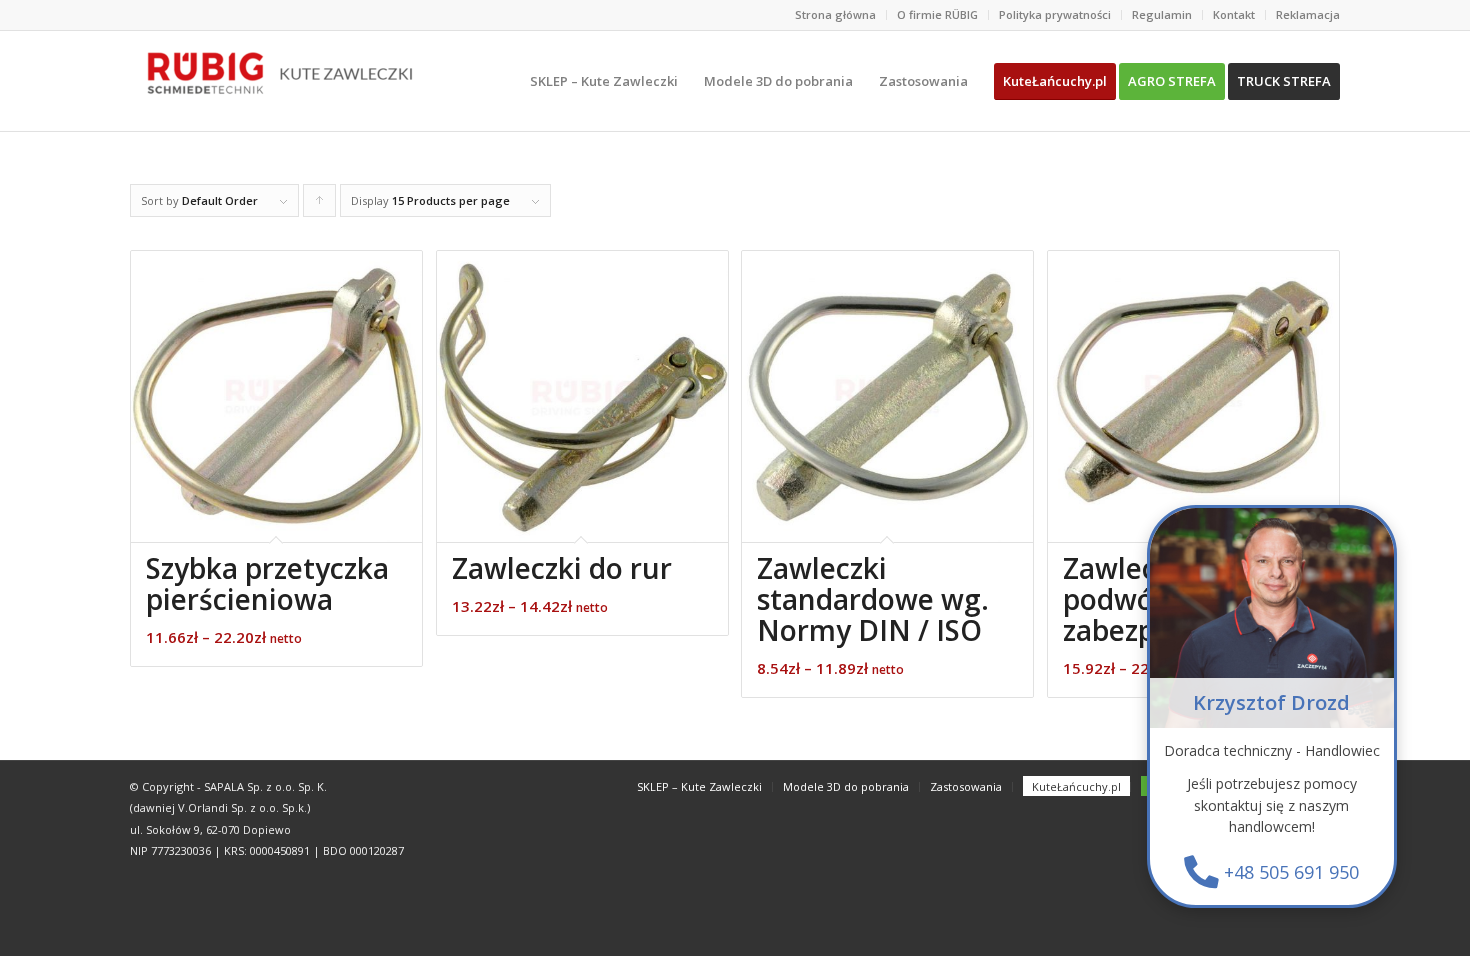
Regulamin (1162, 14)
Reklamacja (1308, 14)
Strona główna (835, 14)
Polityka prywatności (1055, 14)
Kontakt (1234, 14)
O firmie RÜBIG (937, 14)
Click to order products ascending (320, 205)
